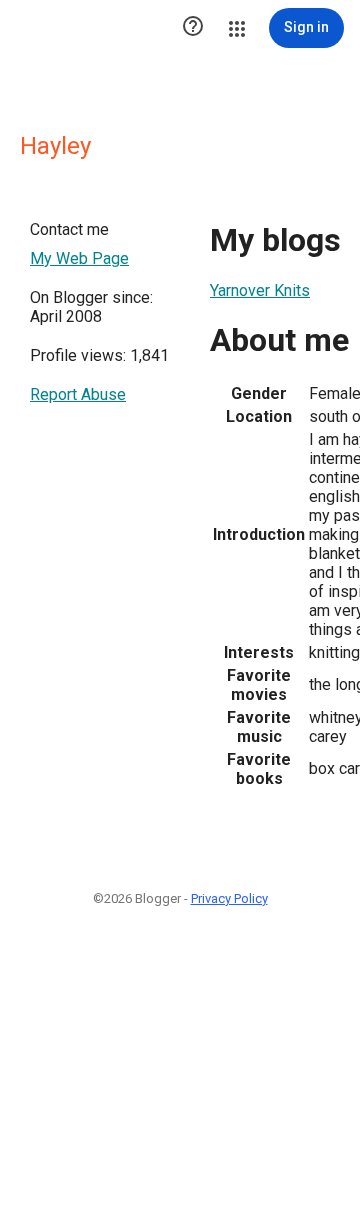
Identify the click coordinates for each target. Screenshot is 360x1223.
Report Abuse (78, 394)
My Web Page (79, 258)
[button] (193, 28)
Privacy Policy (229, 898)
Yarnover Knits (260, 290)
